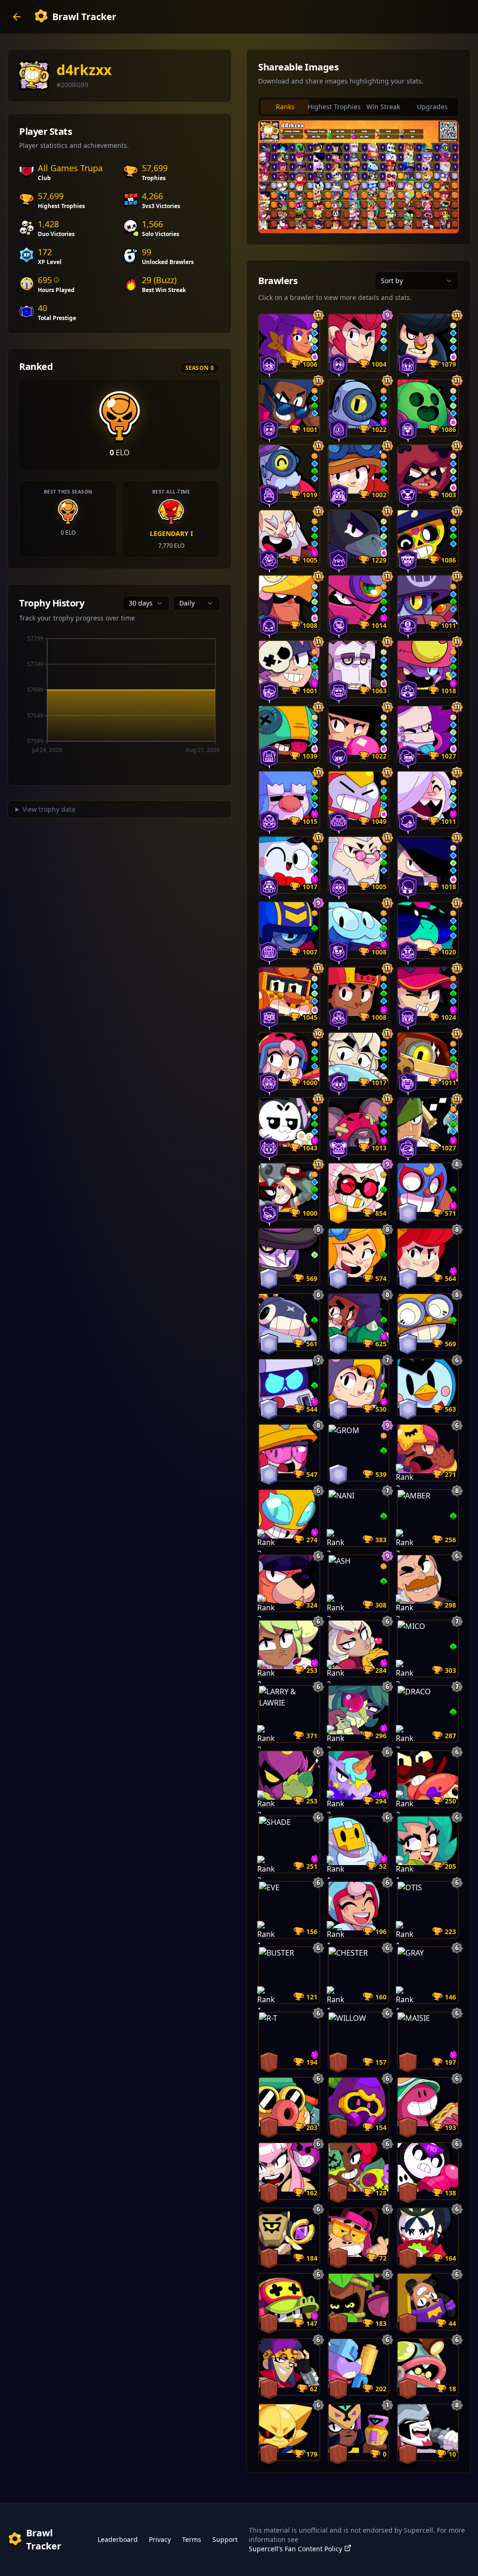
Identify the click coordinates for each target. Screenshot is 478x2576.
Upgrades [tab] (432, 107)
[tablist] (358, 107)
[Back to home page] (17, 17)
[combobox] (146, 603)
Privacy (160, 2539)
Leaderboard (118, 2539)
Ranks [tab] (285, 107)
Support (225, 2539)
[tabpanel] (358, 177)
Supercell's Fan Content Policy (295, 2549)
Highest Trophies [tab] (334, 107)
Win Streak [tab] (383, 107)
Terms (192, 2539)
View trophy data (49, 809)
